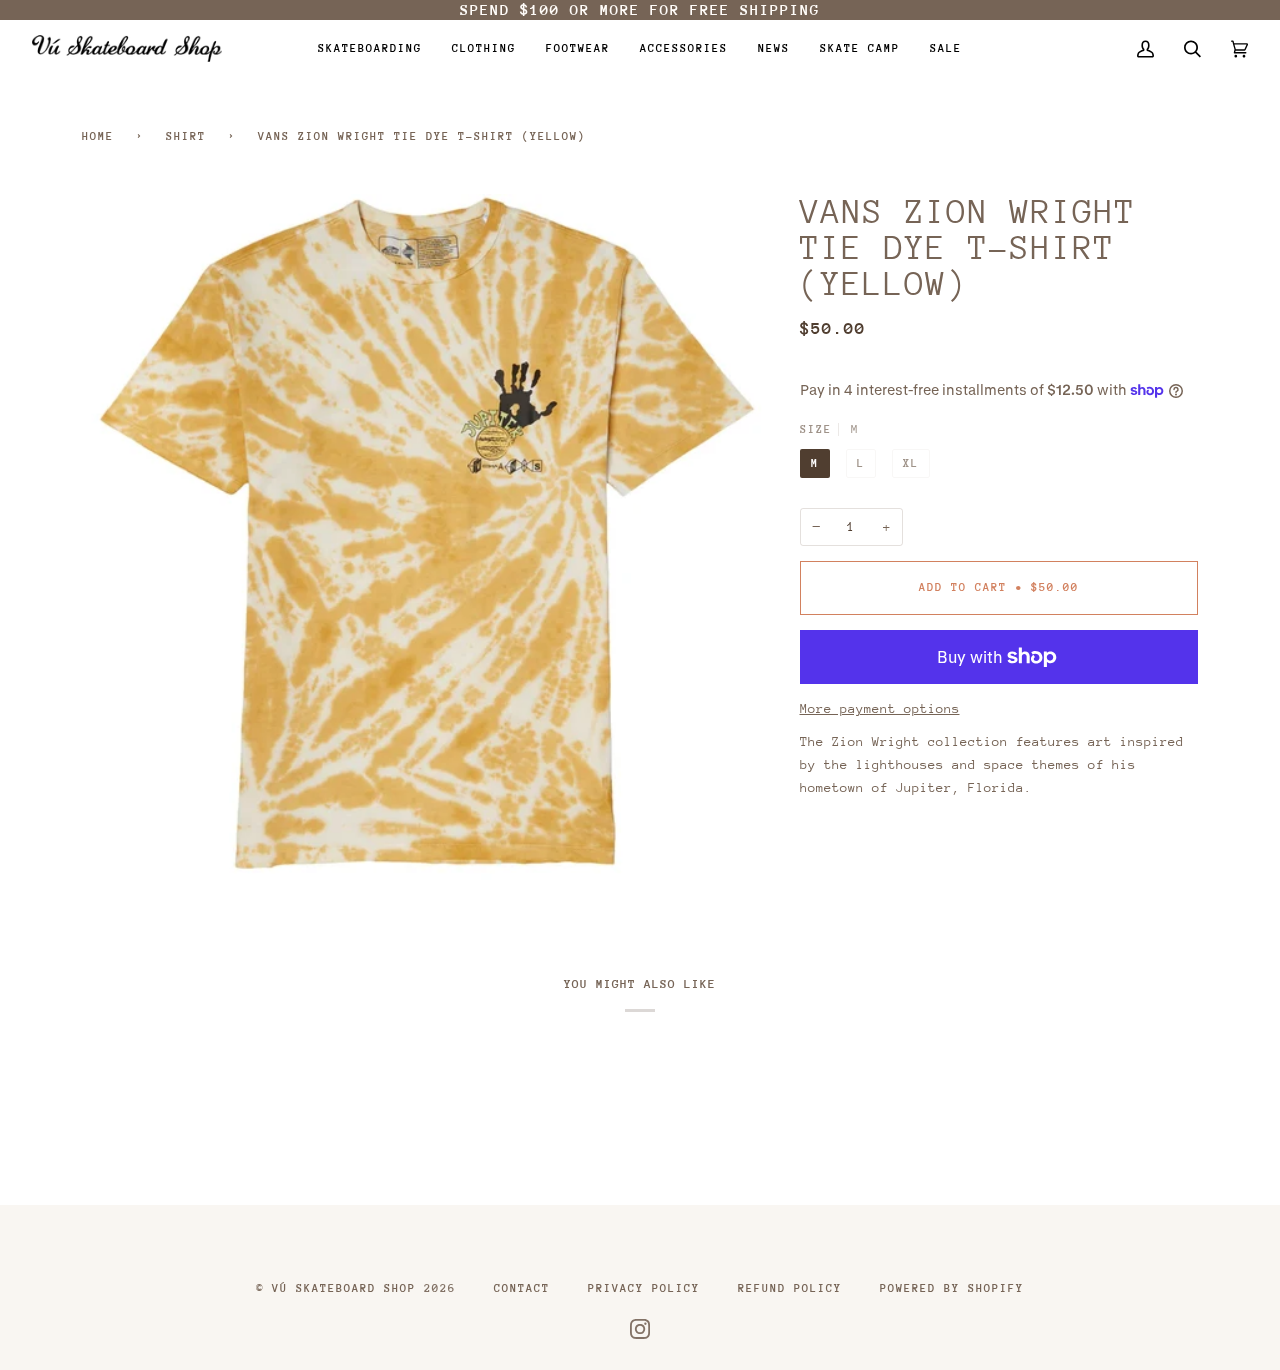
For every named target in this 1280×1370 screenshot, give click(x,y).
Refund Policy (790, 1288)
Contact (522, 1288)
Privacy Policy (644, 1288)
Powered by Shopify (952, 1288)
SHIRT (186, 136)
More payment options (880, 708)
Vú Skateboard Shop (344, 1288)
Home (98, 136)
